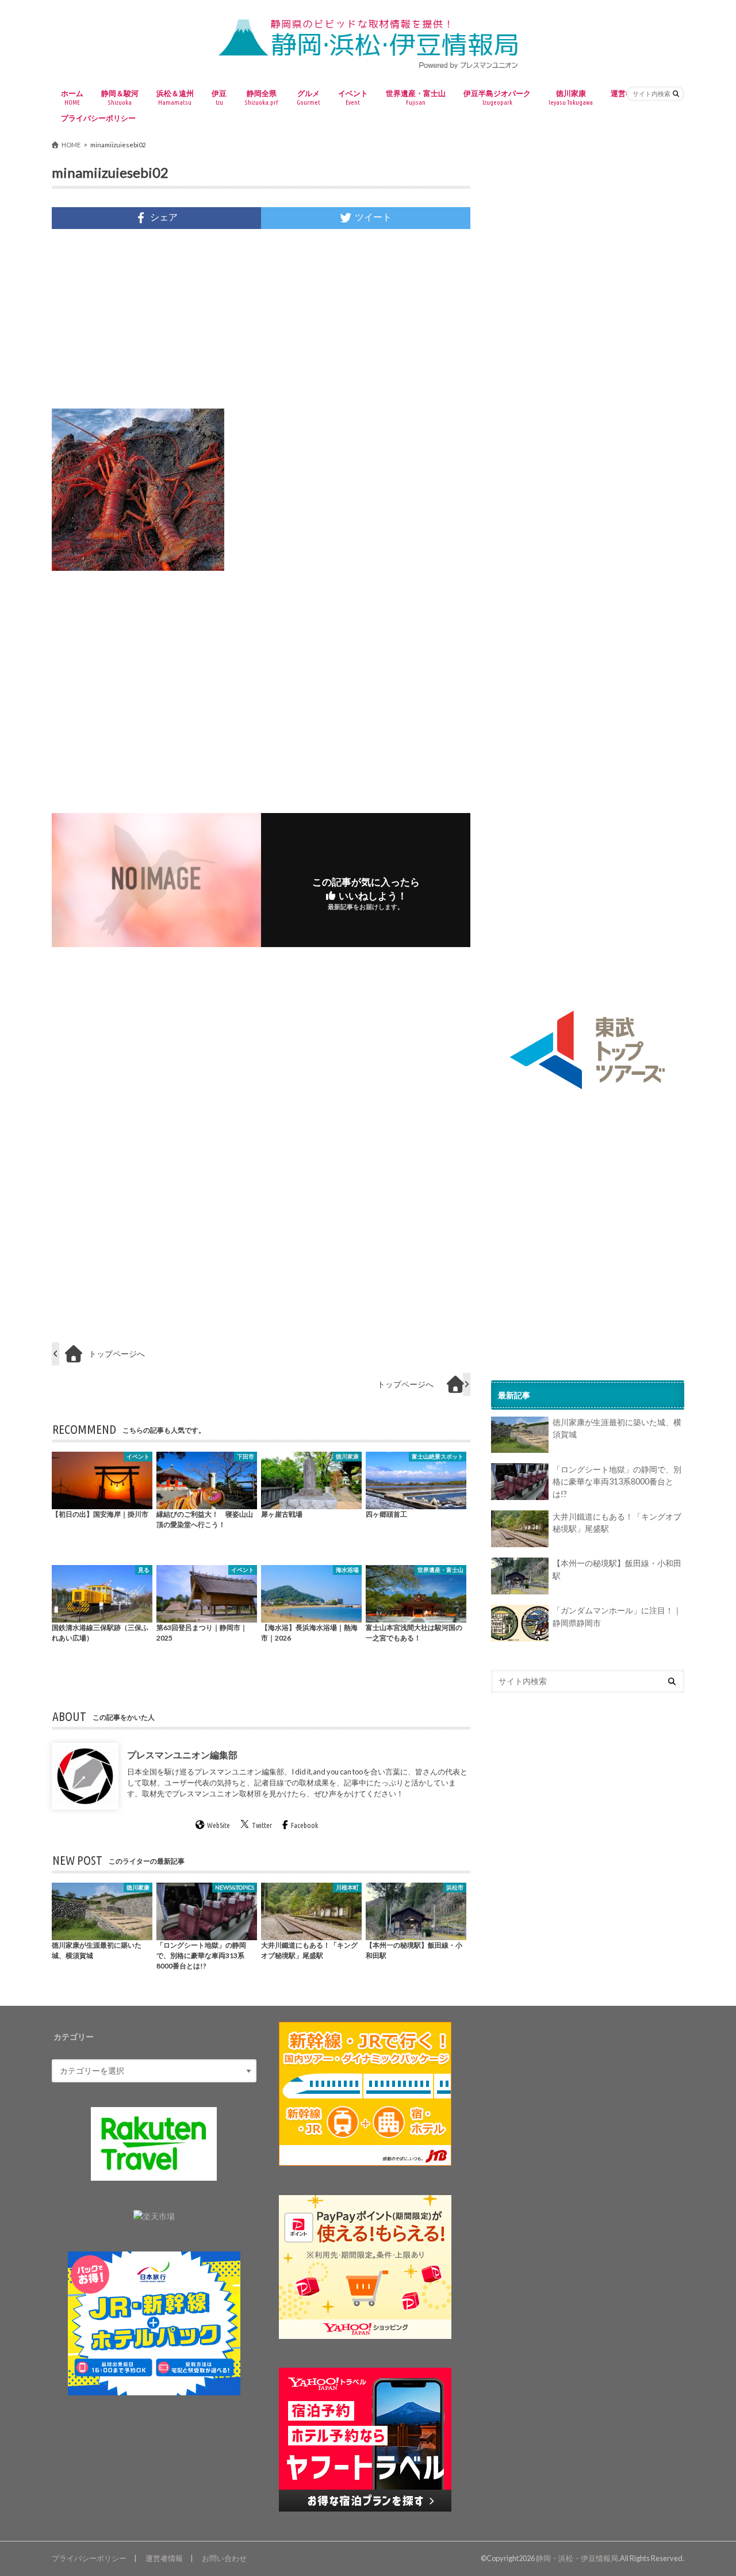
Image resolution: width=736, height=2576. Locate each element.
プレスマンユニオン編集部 (182, 1755)
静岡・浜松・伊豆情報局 (577, 2558)
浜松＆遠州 (175, 97)
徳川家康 (571, 97)
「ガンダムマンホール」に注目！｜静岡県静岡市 (617, 1617)
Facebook (304, 1826)
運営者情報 (164, 2558)
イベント (353, 97)
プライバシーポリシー (98, 118)
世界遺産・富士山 (416, 97)
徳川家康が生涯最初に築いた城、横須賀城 (617, 1429)
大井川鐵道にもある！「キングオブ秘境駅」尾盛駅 (617, 1523)
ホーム (72, 97)
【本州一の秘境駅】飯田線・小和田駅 (617, 1570)
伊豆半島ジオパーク (497, 97)
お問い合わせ (224, 2558)
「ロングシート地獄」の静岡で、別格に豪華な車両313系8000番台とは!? (617, 1482)
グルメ (308, 97)
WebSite (218, 1826)
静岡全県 (261, 97)
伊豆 (219, 97)
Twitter (262, 1826)
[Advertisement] (261, 319)
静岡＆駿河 (120, 97)
